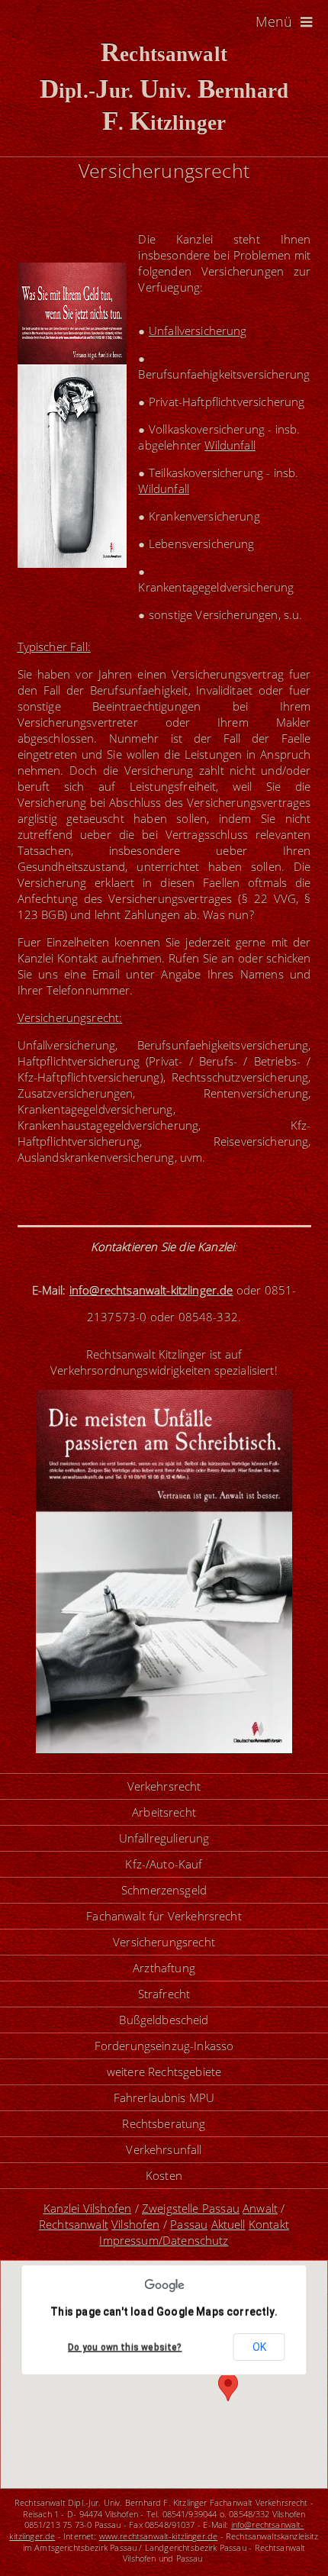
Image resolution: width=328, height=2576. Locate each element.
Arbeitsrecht (164, 1812)
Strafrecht (164, 1994)
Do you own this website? (125, 2348)
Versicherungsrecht (164, 1942)
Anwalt (260, 2208)
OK (259, 2347)
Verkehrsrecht (164, 1786)
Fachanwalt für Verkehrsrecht (164, 1916)
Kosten (164, 2175)
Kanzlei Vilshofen (88, 2208)
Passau (189, 2224)
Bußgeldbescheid (164, 2020)
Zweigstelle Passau (191, 2208)
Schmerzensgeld (164, 1890)
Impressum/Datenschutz (164, 2240)
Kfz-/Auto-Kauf (164, 1864)
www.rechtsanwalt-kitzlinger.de (159, 2536)
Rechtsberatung (164, 2123)
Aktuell (228, 2224)
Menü (276, 21)
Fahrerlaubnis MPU (164, 2097)
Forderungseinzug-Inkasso (164, 2046)
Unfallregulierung (164, 1838)
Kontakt (269, 2224)
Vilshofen (135, 2224)
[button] (228, 2387)
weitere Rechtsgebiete (164, 2071)
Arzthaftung (164, 1968)
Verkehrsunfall (164, 2149)
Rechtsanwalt (74, 2224)
